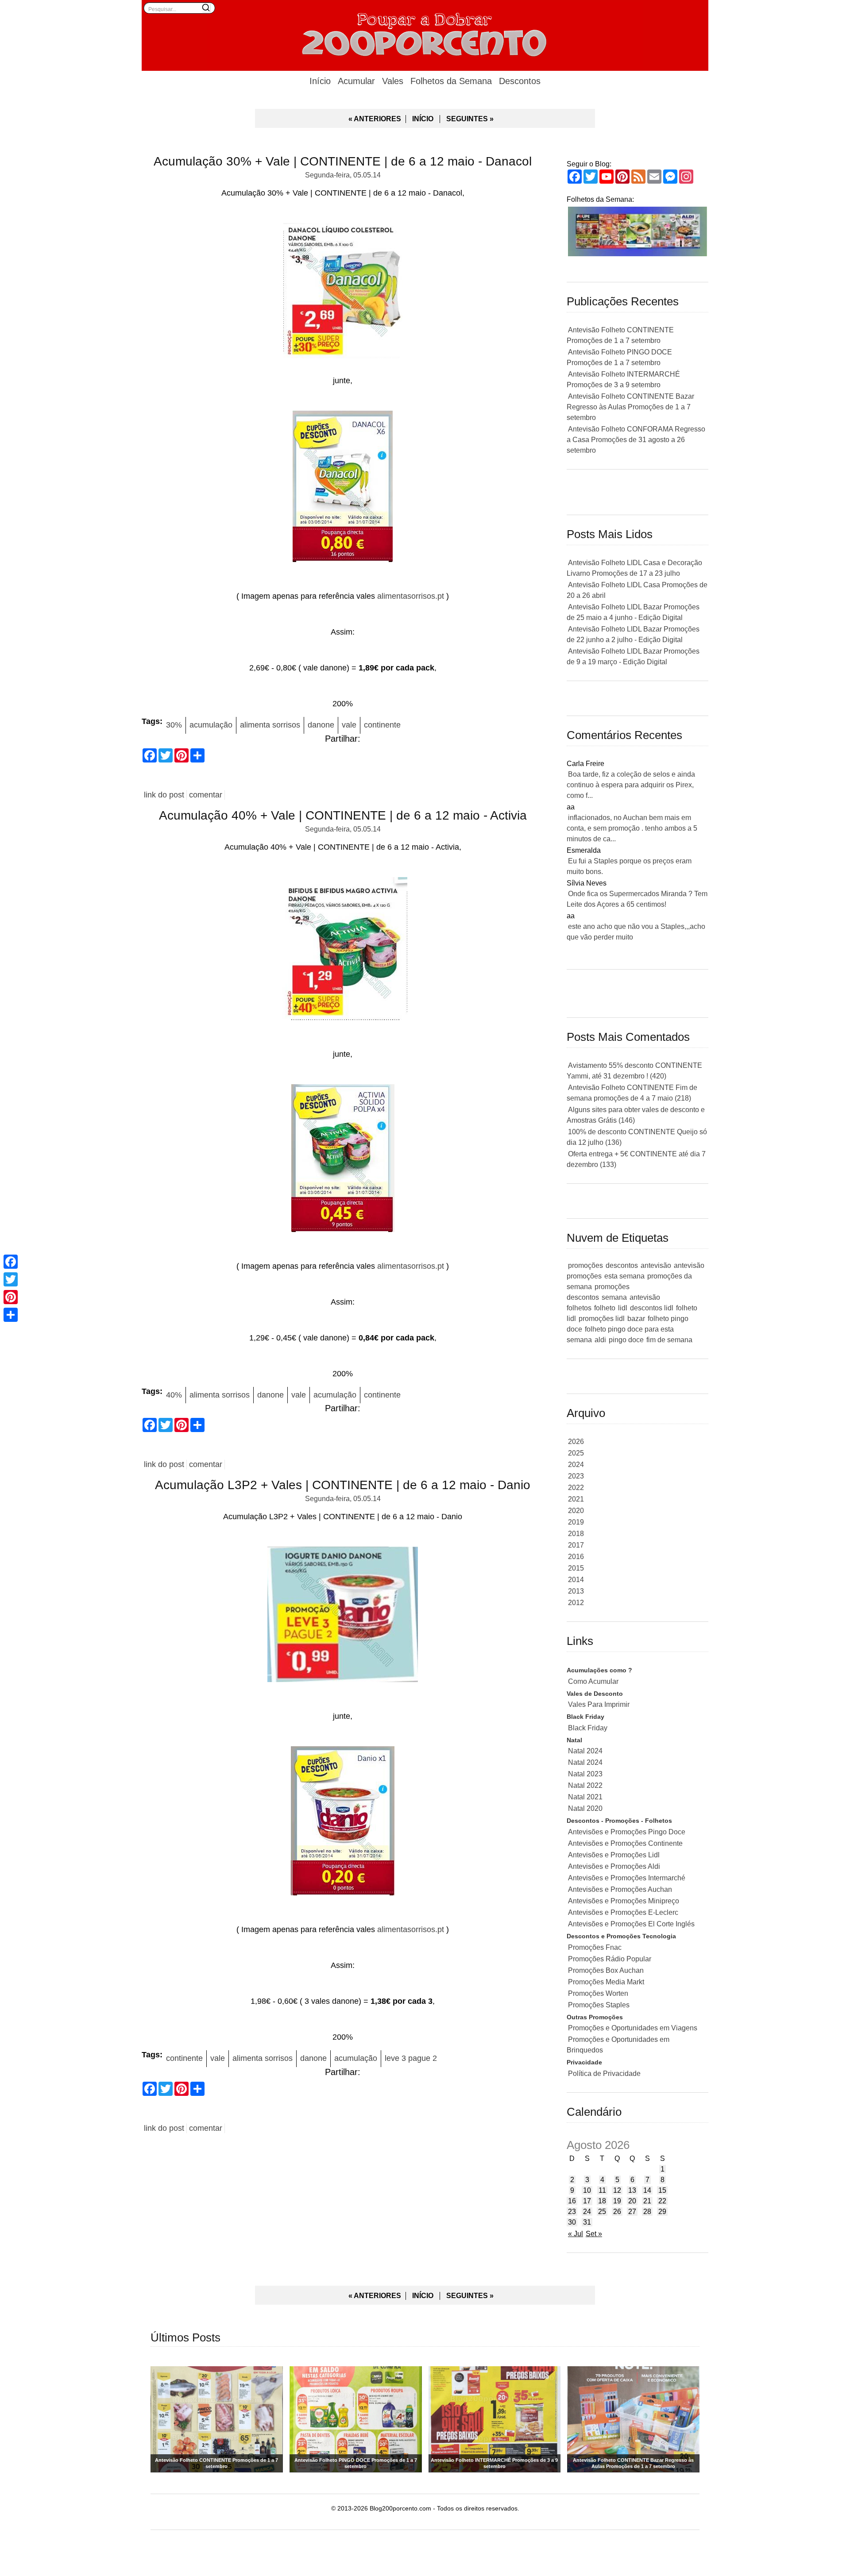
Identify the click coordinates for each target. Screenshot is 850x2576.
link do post (164, 795)
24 (587, 2212)
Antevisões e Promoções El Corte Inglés (631, 1924)
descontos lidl (652, 1308)
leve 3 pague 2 (411, 2058)
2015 (576, 1568)
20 (632, 2201)
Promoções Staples (599, 2005)
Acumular (356, 81)
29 (662, 2212)
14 (647, 2190)
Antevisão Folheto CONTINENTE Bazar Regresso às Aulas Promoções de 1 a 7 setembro (630, 407)
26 (617, 2212)
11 (602, 2190)
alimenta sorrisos (270, 725)
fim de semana (669, 1340)
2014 (576, 1580)
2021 (576, 1499)
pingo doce (626, 1340)
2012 (576, 1603)
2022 (576, 1488)
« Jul (576, 2234)
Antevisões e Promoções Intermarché (627, 1878)
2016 (576, 1557)
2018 (576, 1534)
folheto (605, 1308)
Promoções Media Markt (606, 1982)
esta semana (624, 1276)
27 (632, 2212)
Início (320, 81)
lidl (623, 1308)
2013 (576, 1591)
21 (647, 2201)
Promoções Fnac (595, 1947)
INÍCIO (423, 119)
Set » (594, 2234)
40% (174, 1395)
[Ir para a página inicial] (425, 33)
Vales (393, 81)
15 (662, 2190)
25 (602, 2212)
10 (587, 2190)
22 (662, 2201)
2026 (576, 1442)
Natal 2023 (585, 1774)
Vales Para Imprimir (599, 1704)
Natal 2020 (585, 1808)
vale (349, 725)
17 (587, 2201)
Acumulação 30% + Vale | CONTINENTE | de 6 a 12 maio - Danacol (343, 161)
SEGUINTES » (470, 119)
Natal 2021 (585, 1797)
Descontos (520, 81)
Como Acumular (593, 1681)
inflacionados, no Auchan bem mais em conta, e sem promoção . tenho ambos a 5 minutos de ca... (632, 828)
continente (382, 725)
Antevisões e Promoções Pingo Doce (627, 1832)
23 (572, 2212)
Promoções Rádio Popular (610, 1959)
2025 (576, 1453)
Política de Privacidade (604, 2074)
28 (647, 2212)
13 (632, 2190)
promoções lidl (602, 1319)
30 (572, 2222)
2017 (576, 1545)
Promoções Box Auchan (606, 1970)
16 (572, 2201)
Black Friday (588, 1728)
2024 (576, 1465)
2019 (576, 1522)
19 (617, 2201)
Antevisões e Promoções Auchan (620, 1889)
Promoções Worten (598, 1993)
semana (614, 1297)
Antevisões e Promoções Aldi (614, 1866)
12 (617, 2190)
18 (602, 2201)
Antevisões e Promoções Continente (625, 1843)
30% (174, 725)
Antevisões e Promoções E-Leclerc (623, 1912)
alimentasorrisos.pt (411, 596)
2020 (576, 1511)
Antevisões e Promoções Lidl (614, 1855)
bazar (636, 1319)
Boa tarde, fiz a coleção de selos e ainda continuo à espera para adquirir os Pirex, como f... (631, 785)
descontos (622, 1265)
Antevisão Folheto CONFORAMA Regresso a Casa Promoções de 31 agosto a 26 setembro (636, 440)
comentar (206, 795)
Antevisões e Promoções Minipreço (624, 1901)
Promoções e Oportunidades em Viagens (633, 2028)
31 (587, 2222)
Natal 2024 (585, 1751)
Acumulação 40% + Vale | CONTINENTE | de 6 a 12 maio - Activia (343, 815)
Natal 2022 (585, 1785)
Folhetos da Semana (451, 81)
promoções (585, 1265)
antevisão (656, 1265)
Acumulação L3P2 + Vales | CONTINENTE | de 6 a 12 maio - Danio (343, 1485)
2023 (576, 1476)
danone (321, 725)
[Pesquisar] (206, 8)
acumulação (211, 725)
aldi (600, 1340)
